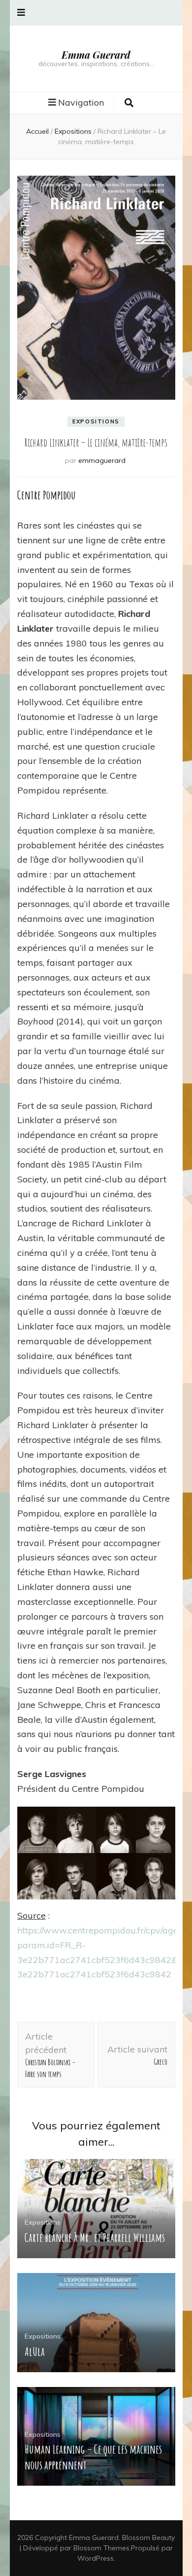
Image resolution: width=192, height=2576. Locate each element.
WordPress (96, 2558)
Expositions (96, 421)
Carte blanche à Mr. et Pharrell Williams (95, 2237)
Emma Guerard (96, 55)
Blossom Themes (101, 2548)
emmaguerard (102, 460)
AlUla (35, 2351)
